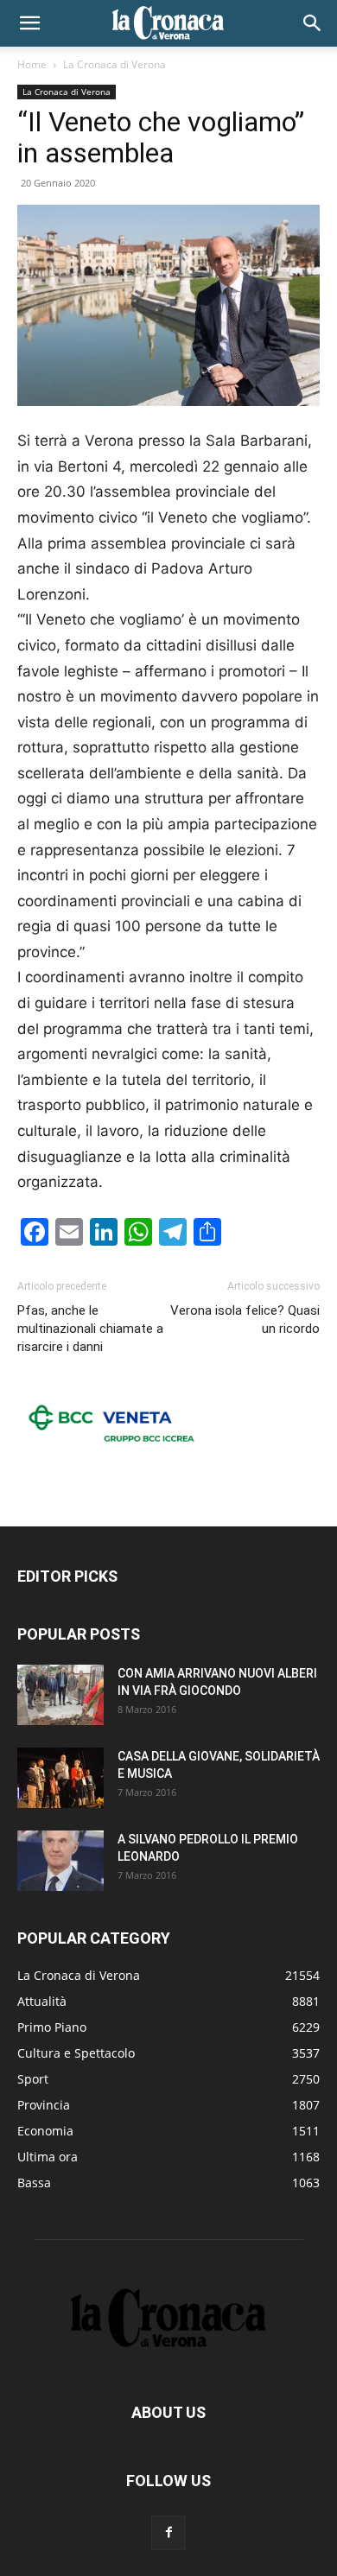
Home (32, 64)
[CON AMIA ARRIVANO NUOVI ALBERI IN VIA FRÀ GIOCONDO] (60, 1695)
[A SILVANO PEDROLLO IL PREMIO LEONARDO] (60, 1861)
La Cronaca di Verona (114, 64)
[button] (29, 23)
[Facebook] (168, 2533)
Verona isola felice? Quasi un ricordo (245, 1320)
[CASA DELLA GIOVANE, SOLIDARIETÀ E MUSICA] (60, 1778)
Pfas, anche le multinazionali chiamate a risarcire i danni (90, 1329)
